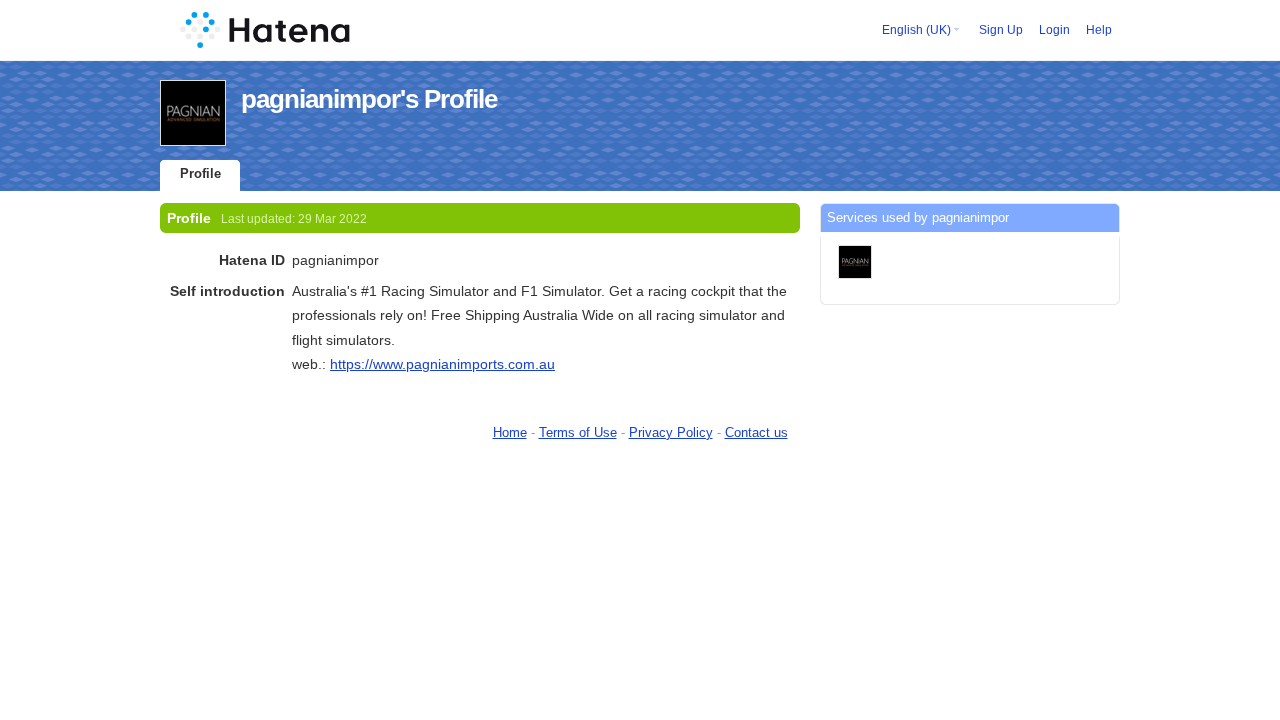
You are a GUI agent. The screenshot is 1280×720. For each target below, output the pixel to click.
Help (1099, 30)
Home (510, 432)
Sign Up (1001, 30)
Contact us (756, 432)
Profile (200, 173)
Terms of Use (578, 432)
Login (1054, 30)
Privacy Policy (671, 432)
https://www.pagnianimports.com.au (442, 364)
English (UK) (916, 30)
